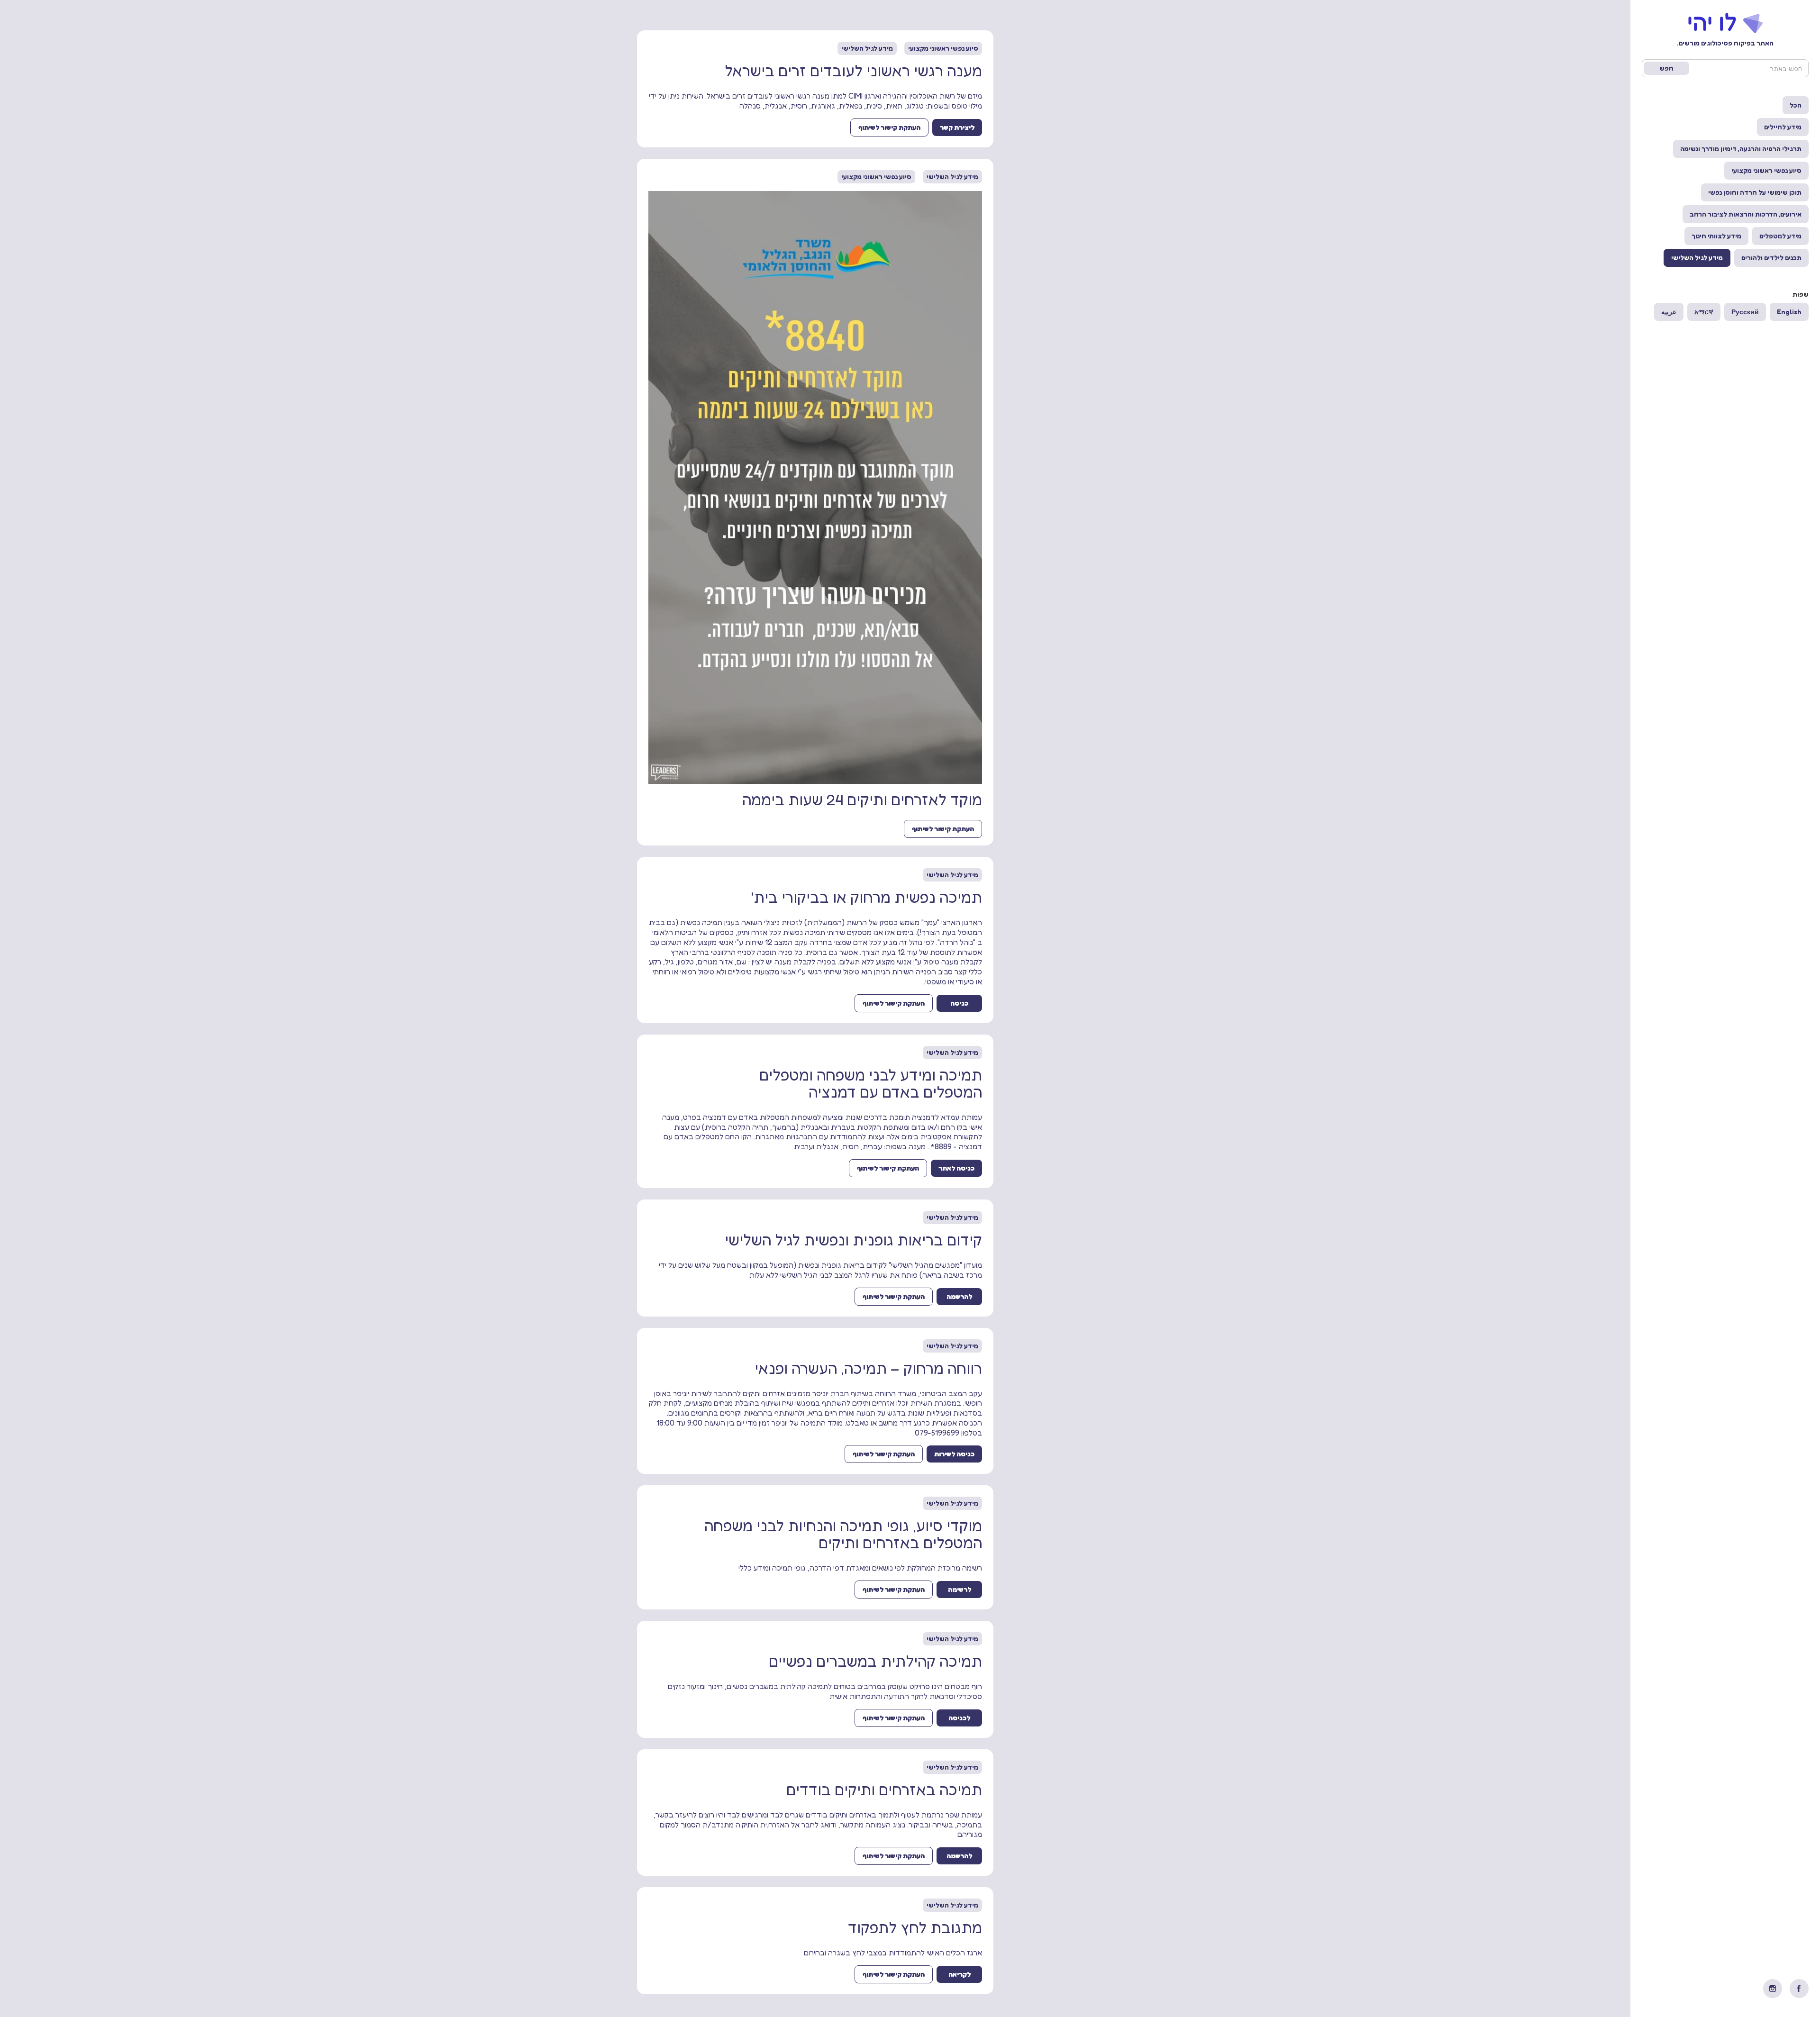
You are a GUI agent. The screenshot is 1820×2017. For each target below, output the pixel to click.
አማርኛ (1704, 312)
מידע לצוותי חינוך (1716, 236)
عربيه (1669, 312)
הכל (1796, 105)
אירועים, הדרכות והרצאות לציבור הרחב (1746, 214)
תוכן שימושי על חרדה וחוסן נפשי (1755, 192)
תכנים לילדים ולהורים (1771, 258)
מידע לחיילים (1783, 127)
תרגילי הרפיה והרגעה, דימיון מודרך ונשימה (1741, 149)
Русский (1745, 312)
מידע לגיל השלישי (1697, 258)
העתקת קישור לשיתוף (889, 127)
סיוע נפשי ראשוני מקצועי (1766, 170)
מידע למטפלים (1780, 236)
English (1789, 312)
